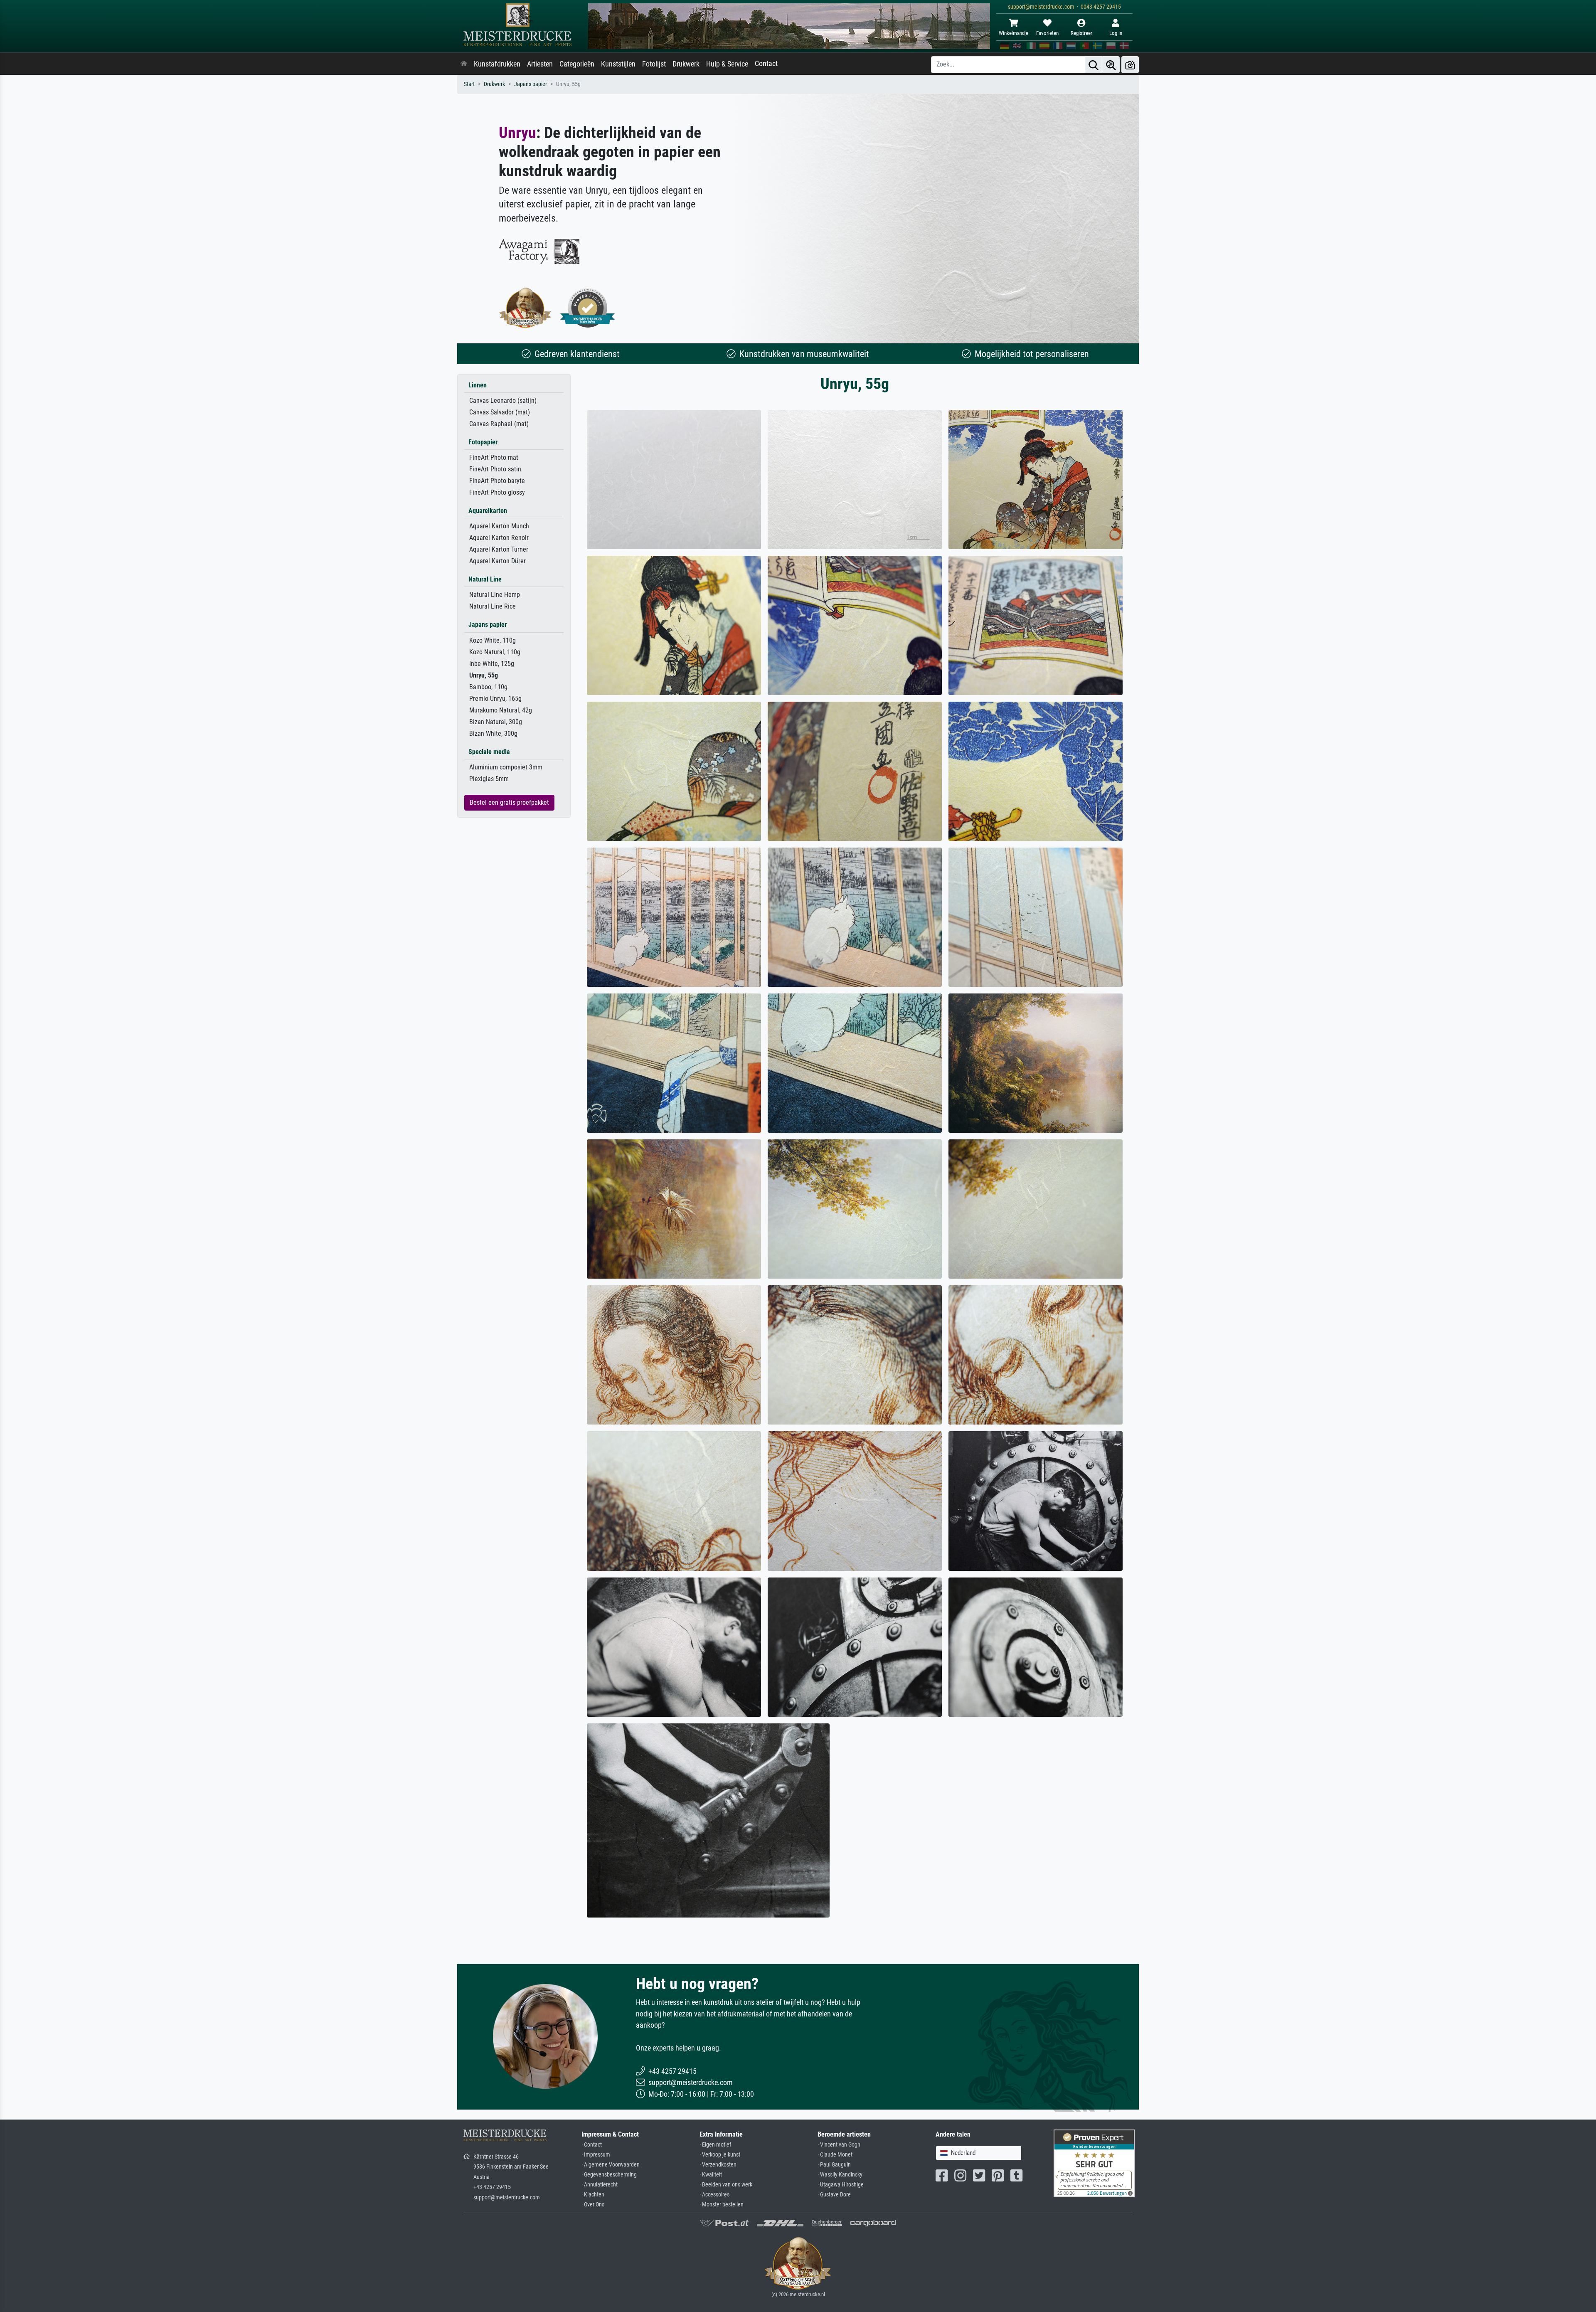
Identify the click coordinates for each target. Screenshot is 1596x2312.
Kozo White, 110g (493, 640)
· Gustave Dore (834, 2195)
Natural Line (485, 579)
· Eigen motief (715, 2145)
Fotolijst (654, 64)
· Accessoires (714, 2195)
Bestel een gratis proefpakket (509, 802)
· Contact (592, 2145)
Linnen (478, 385)
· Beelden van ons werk (726, 2185)
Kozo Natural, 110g (495, 652)
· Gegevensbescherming (609, 2175)
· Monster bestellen (722, 2205)
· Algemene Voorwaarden (611, 2165)
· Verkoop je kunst (720, 2155)
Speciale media (489, 752)
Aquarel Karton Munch (499, 526)
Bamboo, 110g (488, 687)
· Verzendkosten (718, 2165)
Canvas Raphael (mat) (499, 424)
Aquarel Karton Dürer (498, 561)
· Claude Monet (835, 2155)
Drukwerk (686, 64)
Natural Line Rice (493, 606)
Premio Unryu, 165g (495, 699)
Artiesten (540, 64)
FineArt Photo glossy (497, 492)
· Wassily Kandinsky (840, 2175)
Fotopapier (483, 442)
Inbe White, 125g (492, 664)
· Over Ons (593, 2205)
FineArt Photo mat (494, 457)
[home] (464, 64)
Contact (766, 64)
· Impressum (596, 2155)
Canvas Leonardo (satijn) (503, 401)
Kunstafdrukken (497, 64)
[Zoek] (1094, 65)
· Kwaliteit (711, 2175)
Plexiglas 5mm (489, 779)
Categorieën (577, 64)
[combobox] (979, 2153)
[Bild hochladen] (1130, 65)
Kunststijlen (618, 64)
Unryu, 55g (484, 675)
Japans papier (531, 84)
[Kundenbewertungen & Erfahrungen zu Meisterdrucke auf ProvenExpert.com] (588, 308)
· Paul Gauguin (834, 2165)
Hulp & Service (727, 64)
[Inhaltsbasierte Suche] (1111, 65)
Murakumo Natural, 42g (501, 710)
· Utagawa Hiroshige (841, 2185)
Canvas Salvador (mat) (500, 412)
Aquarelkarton (488, 511)
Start (469, 84)
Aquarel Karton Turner (499, 549)
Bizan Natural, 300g (496, 722)
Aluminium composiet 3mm (506, 767)
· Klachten (593, 2195)
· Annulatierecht (600, 2185)
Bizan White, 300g (493, 733)
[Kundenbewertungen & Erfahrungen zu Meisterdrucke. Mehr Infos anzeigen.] (1094, 2163)
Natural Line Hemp (495, 595)
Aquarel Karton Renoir (499, 538)
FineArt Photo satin (495, 469)
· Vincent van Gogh (839, 2145)
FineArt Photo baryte (497, 481)
